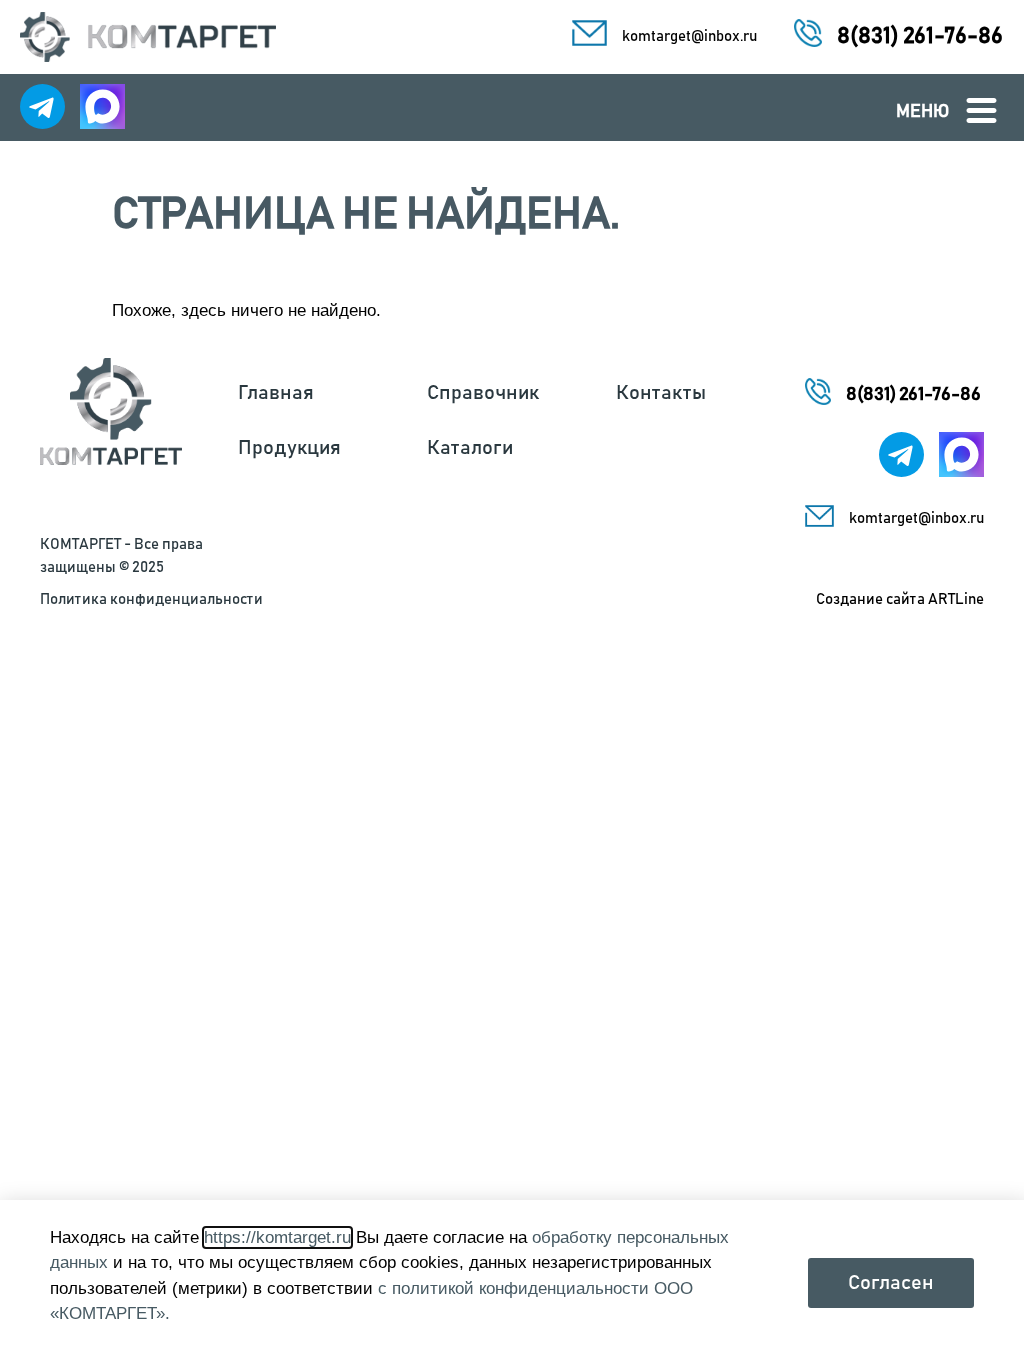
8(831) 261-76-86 (920, 36)
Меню (922, 112)
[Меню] (981, 110)
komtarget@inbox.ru (689, 36)
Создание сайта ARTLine (900, 599)
